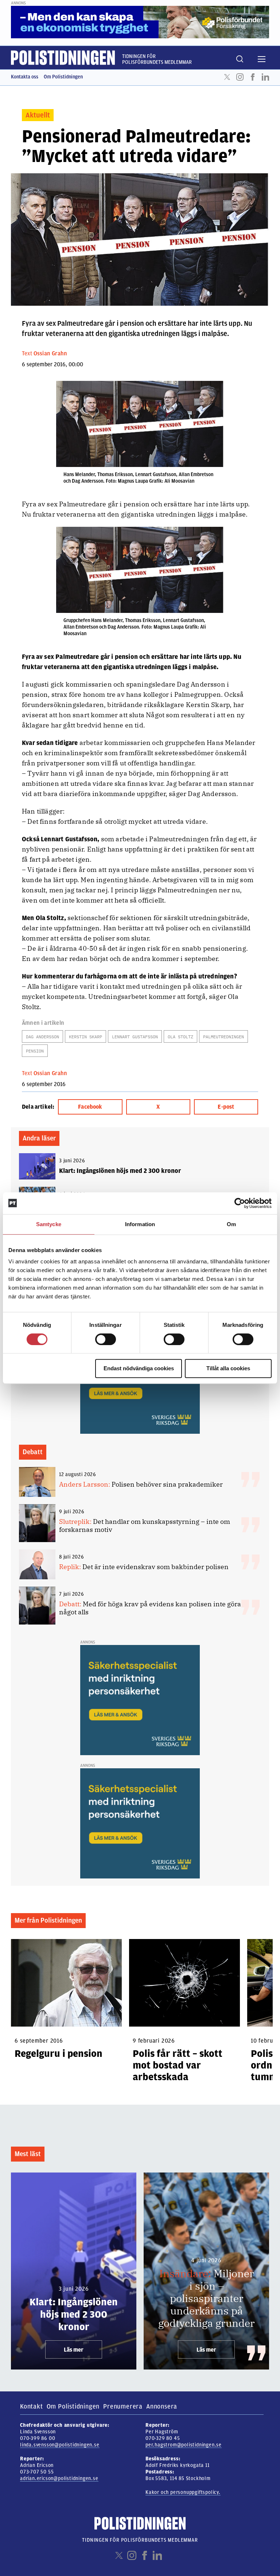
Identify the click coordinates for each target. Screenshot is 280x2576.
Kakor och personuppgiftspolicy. (183, 2492)
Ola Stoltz (180, 1037)
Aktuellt (38, 115)
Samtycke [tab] (49, 1224)
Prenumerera (123, 2406)
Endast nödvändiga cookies (139, 1368)
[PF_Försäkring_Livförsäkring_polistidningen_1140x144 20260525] (140, 22)
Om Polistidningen (63, 77)
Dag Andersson (42, 1037)
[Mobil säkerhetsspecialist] (140, 1700)
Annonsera (162, 2406)
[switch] (106, 1339)
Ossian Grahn (50, 354)
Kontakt (32, 2406)
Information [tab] (140, 1224)
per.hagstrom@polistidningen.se (184, 2445)
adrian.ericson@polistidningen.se (59, 2478)
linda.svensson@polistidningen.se (60, 2445)
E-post (226, 1107)
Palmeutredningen (223, 1037)
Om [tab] (231, 1224)
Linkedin (265, 77)
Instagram (240, 77)
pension (35, 1051)
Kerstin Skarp (85, 1037)
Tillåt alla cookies (228, 1368)
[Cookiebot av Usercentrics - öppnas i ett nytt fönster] (240, 1203)
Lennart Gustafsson (135, 1037)
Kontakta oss (25, 77)
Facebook (253, 77)
